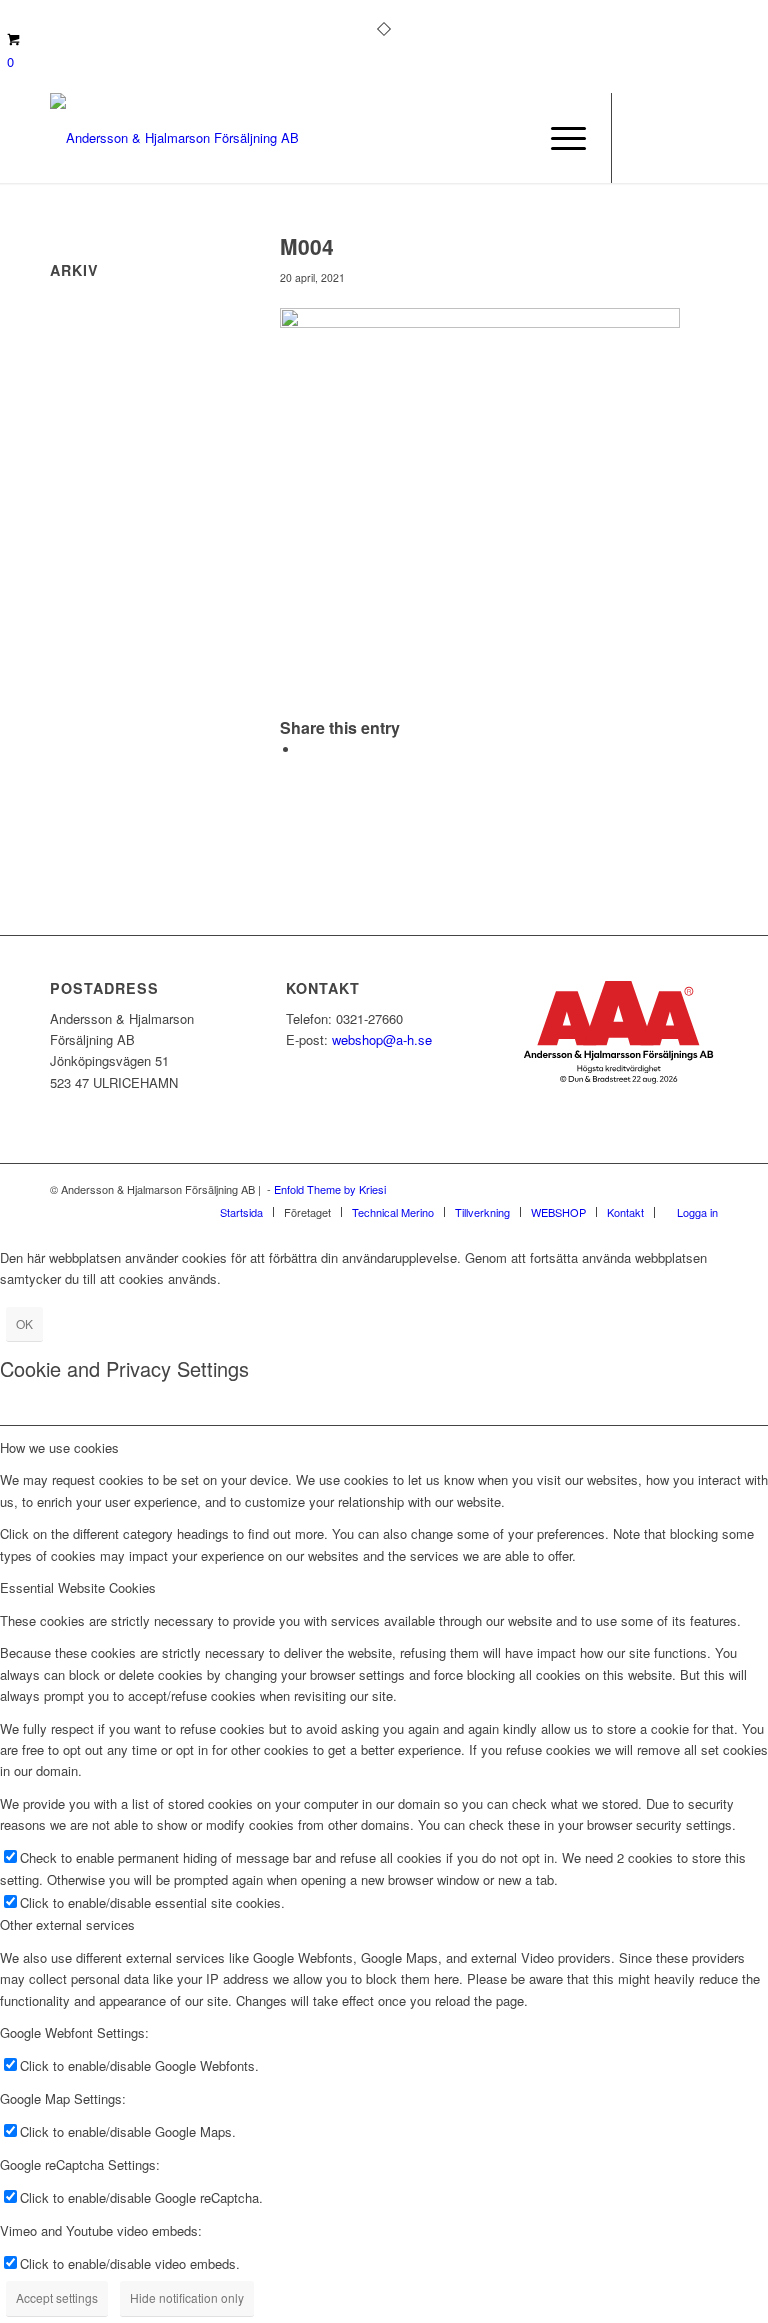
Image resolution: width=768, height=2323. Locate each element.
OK (24, 1323)
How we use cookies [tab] (59, 1447)
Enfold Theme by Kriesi (330, 1189)
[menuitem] (558, 138)
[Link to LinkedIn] (703, 138)
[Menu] (558, 138)
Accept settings (57, 2297)
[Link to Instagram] (673, 138)
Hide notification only (187, 2297)
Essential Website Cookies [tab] (78, 1587)
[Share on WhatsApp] (305, 749)
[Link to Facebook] (643, 138)
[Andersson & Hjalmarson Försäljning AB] (174, 138)
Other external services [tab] (67, 1924)
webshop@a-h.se (382, 1039)
